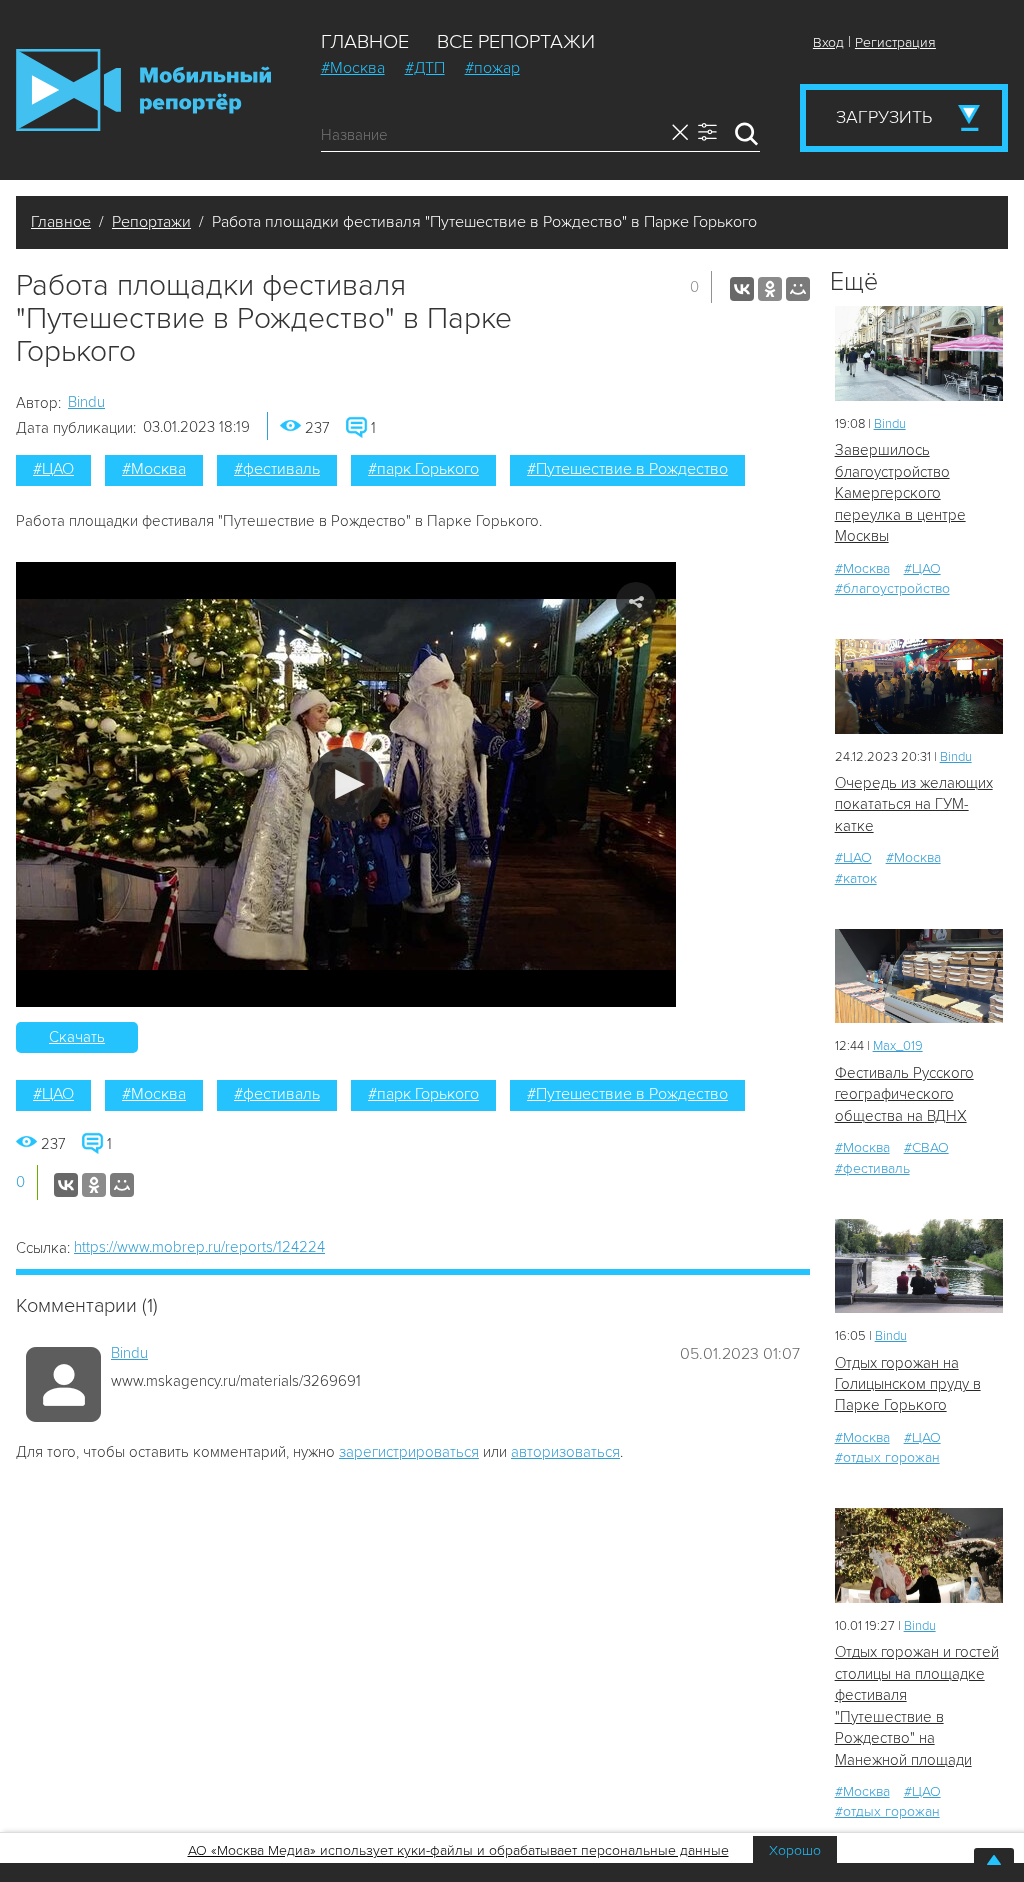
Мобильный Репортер (143, 90)
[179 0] (919, 1555)
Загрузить (884, 117)
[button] (346, 784)
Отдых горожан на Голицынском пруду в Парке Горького (908, 1384)
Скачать (77, 1037)
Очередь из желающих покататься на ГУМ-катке (914, 804)
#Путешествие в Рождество (627, 469)
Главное (365, 42)
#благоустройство (892, 588)
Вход (828, 42)
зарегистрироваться (409, 1452)
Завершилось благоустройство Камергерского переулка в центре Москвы (900, 493)
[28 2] (919, 976)
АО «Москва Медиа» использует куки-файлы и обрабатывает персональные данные (458, 1850)
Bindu (86, 402)
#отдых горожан (887, 1457)
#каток (856, 878)
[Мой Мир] (798, 289)
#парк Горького (423, 469)
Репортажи (151, 222)
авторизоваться (565, 1452)
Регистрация (895, 42)
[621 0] (919, 686)
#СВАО (926, 1147)
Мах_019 (898, 1046)
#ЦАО (53, 469)
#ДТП (425, 68)
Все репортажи (516, 42)
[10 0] (919, 353)
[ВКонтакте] (742, 289)
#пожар (492, 68)
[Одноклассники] (770, 289)
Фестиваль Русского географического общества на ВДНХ (904, 1094)
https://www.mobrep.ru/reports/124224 (199, 1247)
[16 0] (919, 1266)
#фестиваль (277, 469)
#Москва (353, 68)
